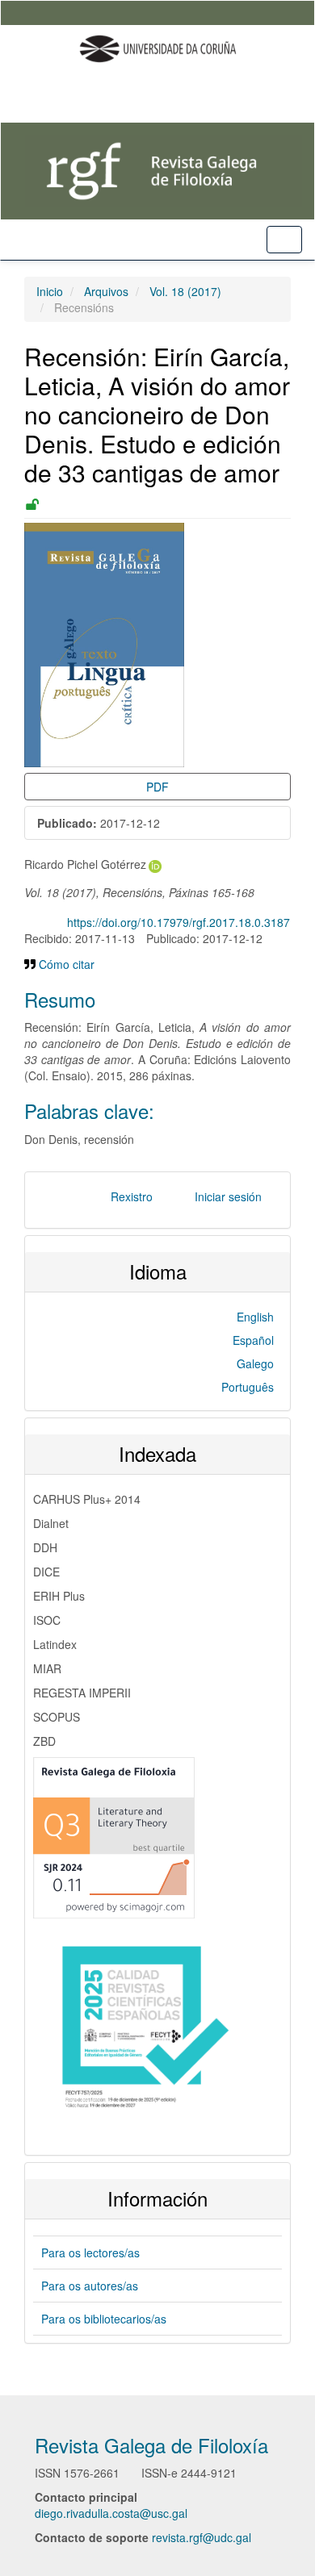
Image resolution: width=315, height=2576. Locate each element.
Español (253, 1340)
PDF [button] (157, 787)
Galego (255, 1363)
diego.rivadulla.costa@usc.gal (111, 2513)
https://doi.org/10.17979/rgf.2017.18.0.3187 (178, 922)
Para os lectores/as (90, 2252)
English (255, 1317)
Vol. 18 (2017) (185, 291)
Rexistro (132, 1196)
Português (248, 1387)
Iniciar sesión (228, 1196)
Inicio (50, 291)
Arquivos (106, 291)
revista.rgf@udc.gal (202, 2537)
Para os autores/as (90, 2286)
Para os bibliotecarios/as (104, 2319)
